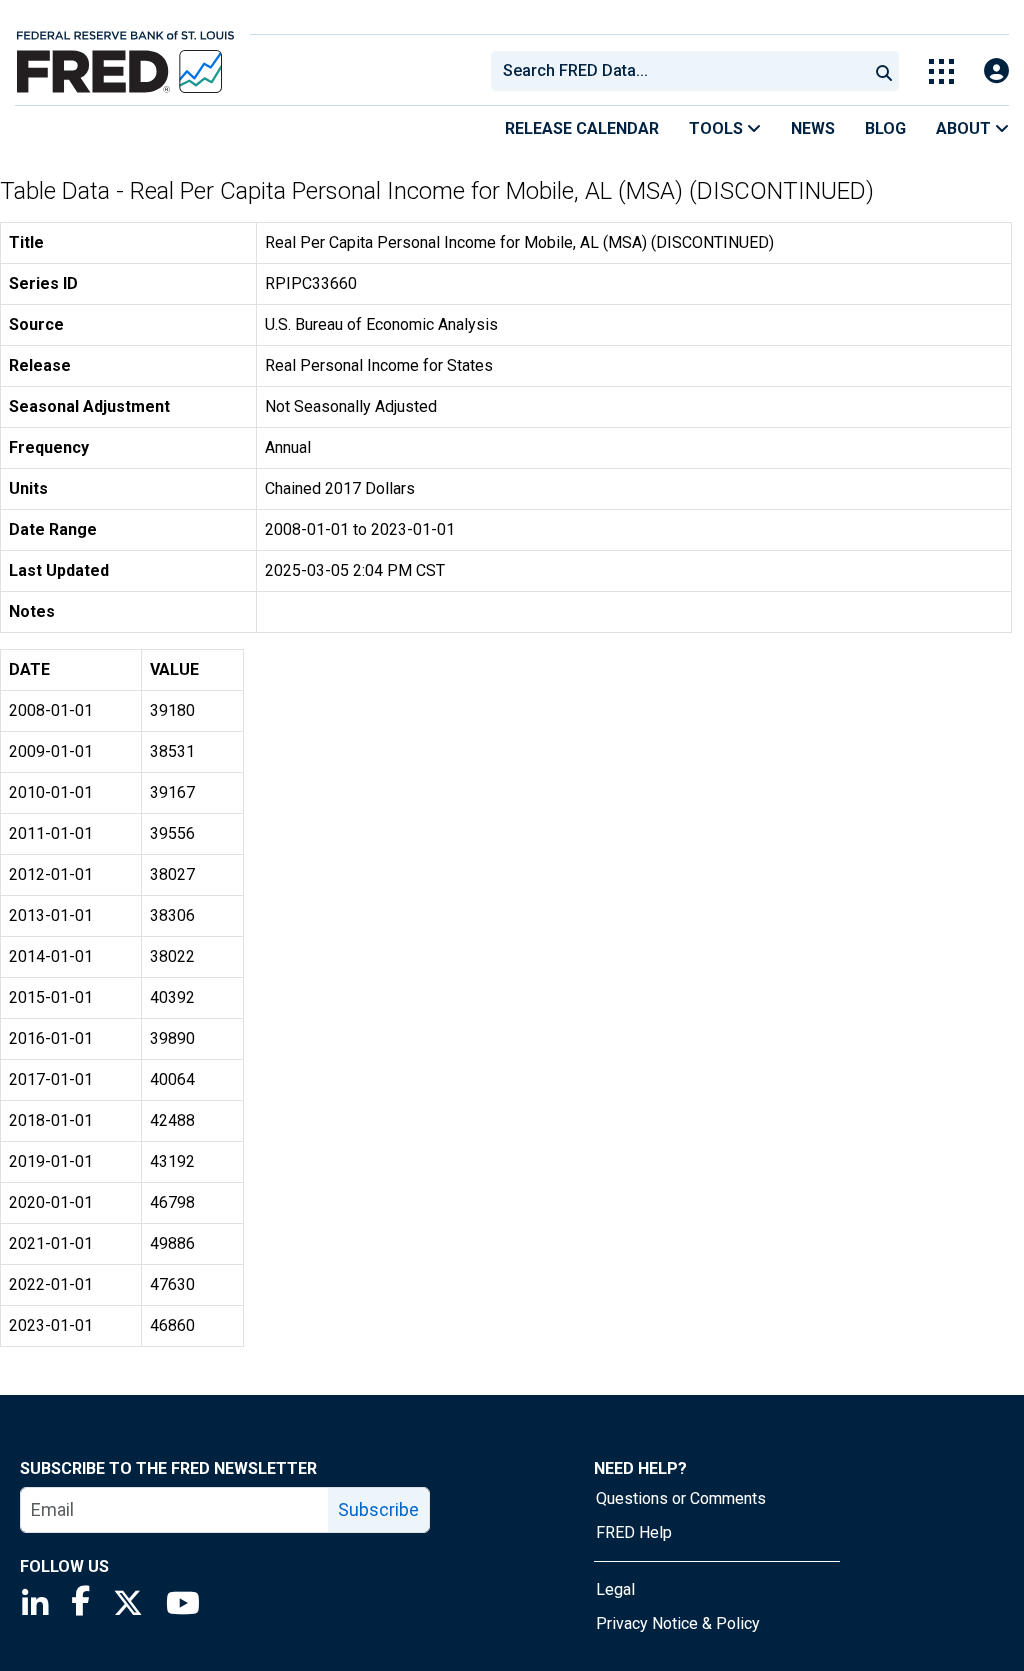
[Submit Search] (884, 71)
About (965, 128)
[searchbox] (683, 71)
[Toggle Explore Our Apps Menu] (941, 71)
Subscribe (378, 1509)
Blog (885, 128)
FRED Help (634, 1532)
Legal (615, 1589)
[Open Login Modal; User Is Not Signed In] (996, 71)
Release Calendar (582, 128)
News (813, 128)
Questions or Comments (681, 1498)
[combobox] (678, 71)
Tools (718, 128)
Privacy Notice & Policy (678, 1623)
